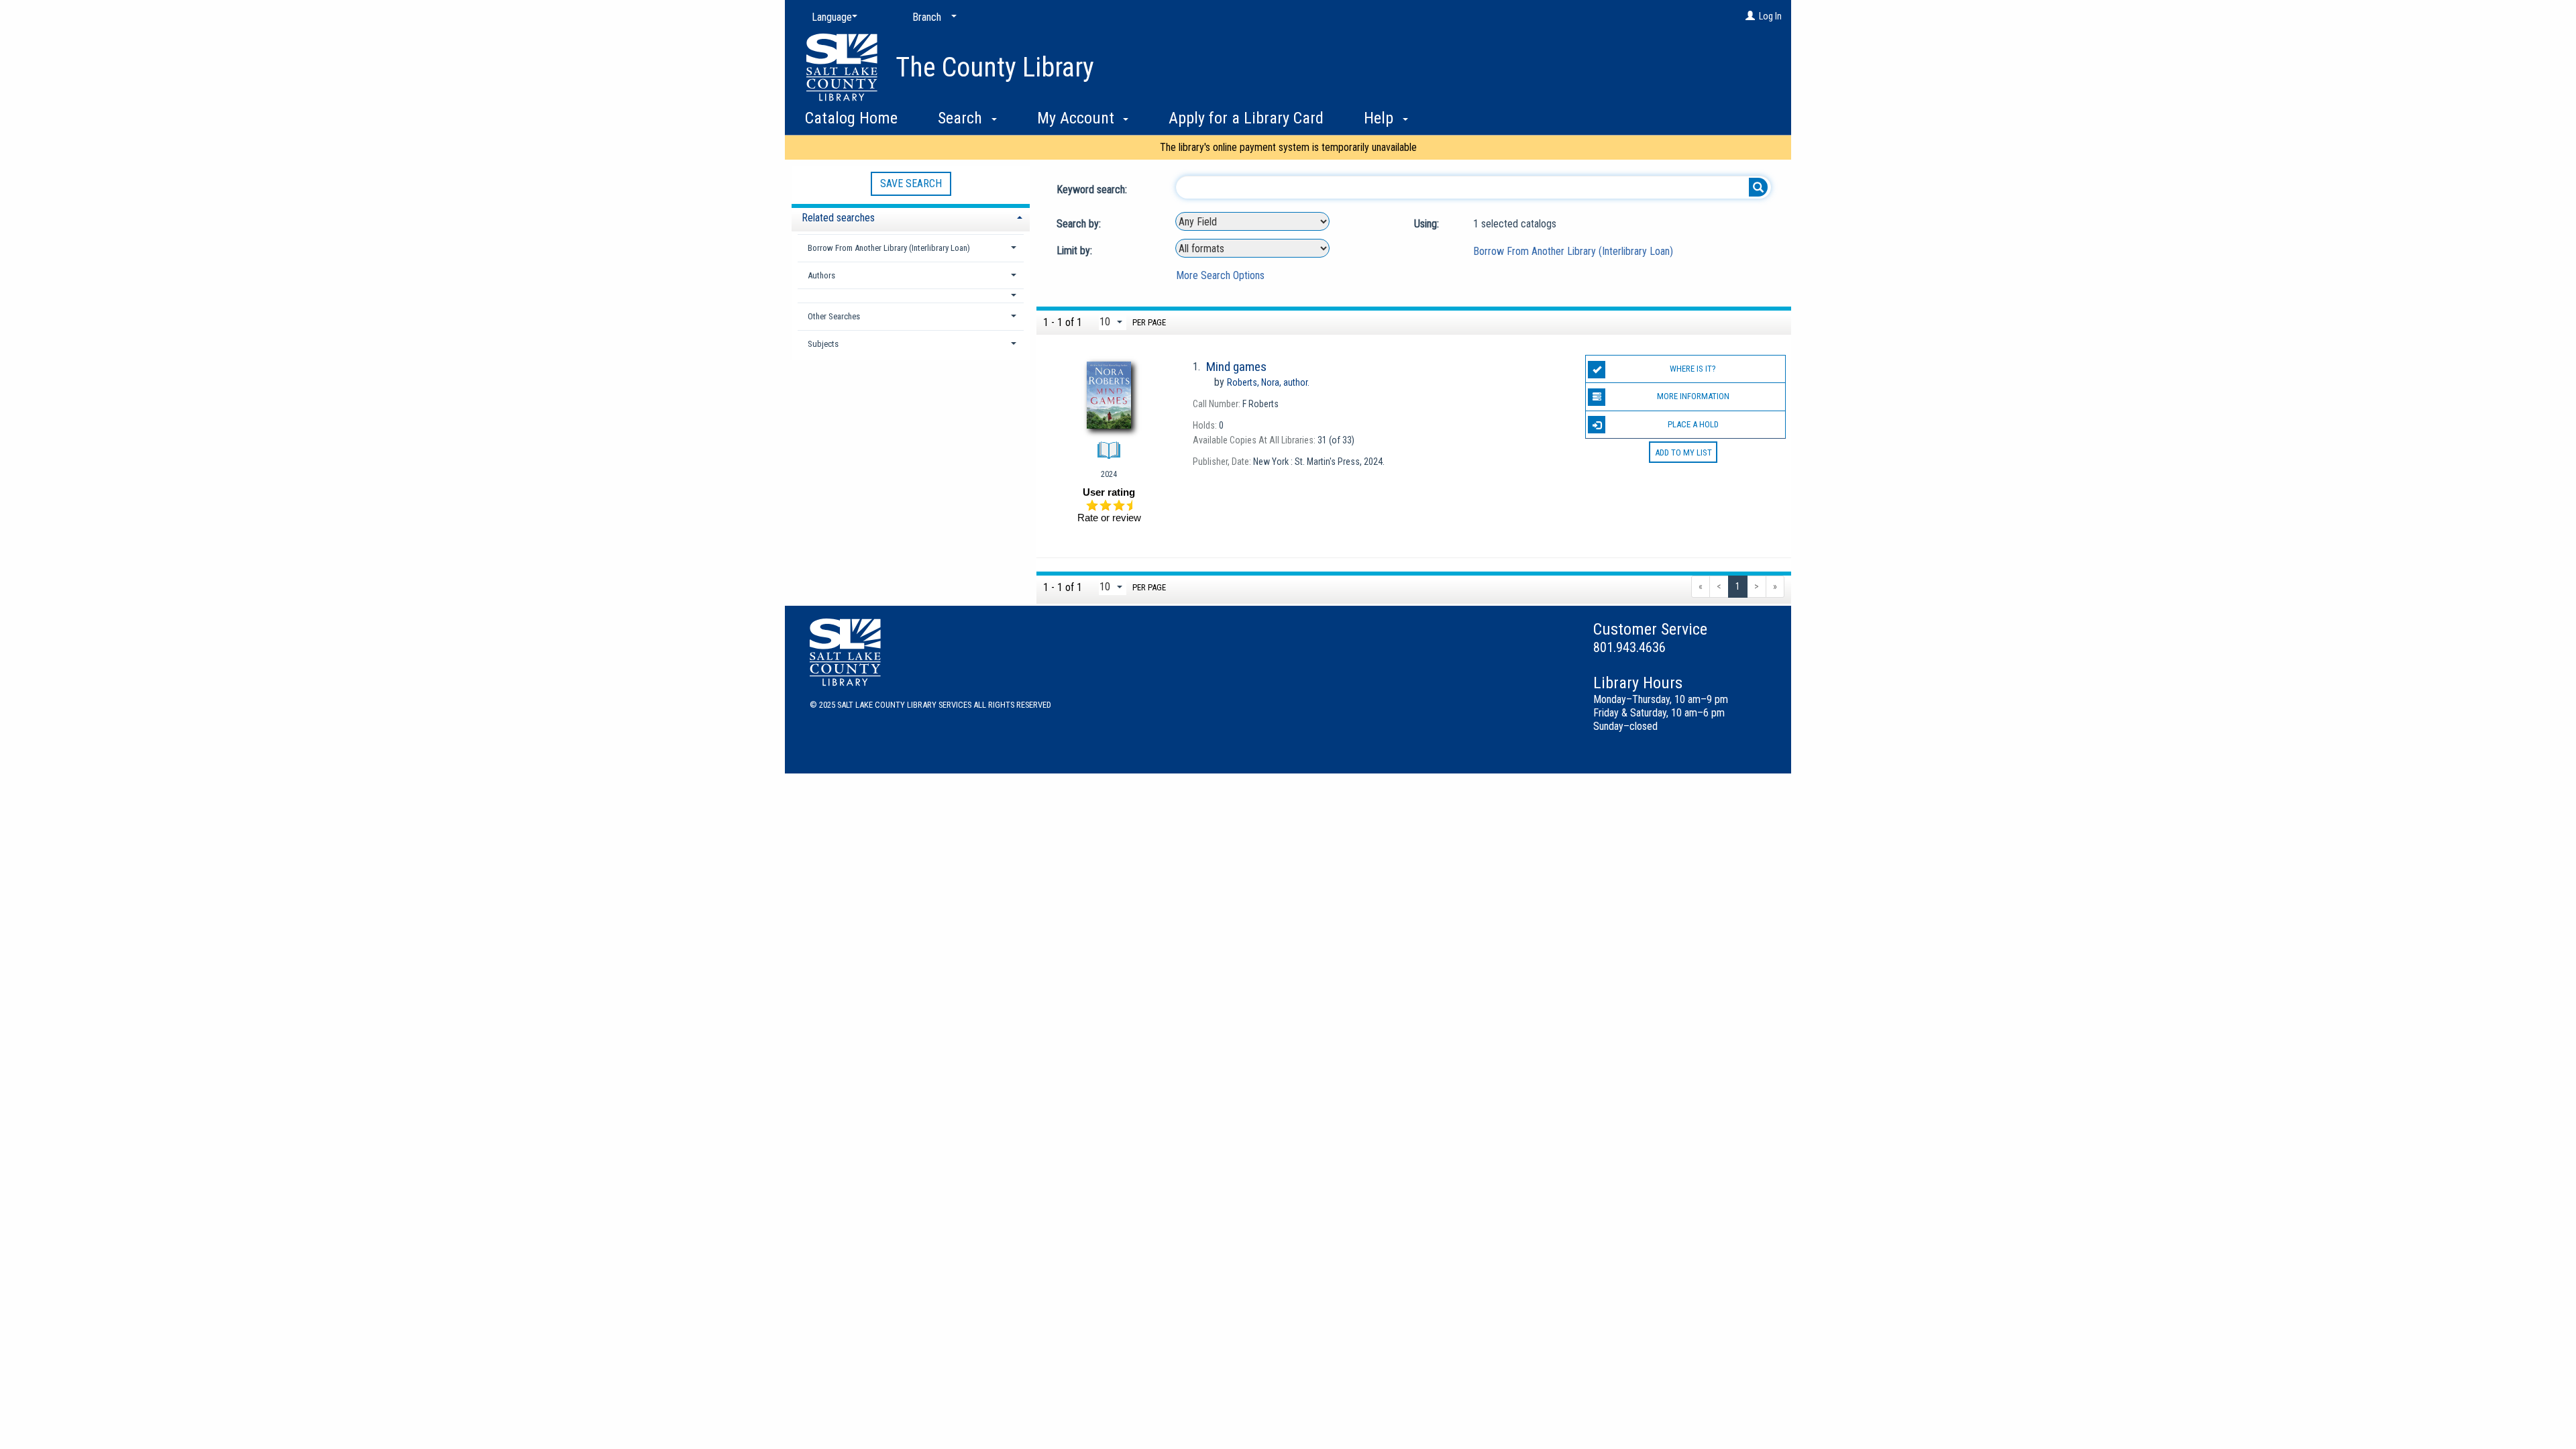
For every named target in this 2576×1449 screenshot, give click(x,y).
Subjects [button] (823, 344)
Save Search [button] (911, 183)
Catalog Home (851, 118)
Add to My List (1683, 452)
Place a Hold (1693, 424)
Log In (1770, 16)
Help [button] (1381, 118)
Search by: (1080, 224)
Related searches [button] (838, 218)
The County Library (995, 67)
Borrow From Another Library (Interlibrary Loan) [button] (889, 248)
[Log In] (1750, 16)
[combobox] (1252, 221)
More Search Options (1220, 275)
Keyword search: (1093, 190)
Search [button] (962, 118)
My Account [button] (1078, 118)
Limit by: (1076, 251)
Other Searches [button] (834, 316)
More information (1693, 396)
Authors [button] (821, 275)
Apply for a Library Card (1246, 118)
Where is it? (1693, 369)
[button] (911, 296)
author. (1268, 382)
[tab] (911, 216)
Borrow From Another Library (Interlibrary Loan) (1573, 251)
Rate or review (1109, 518)
